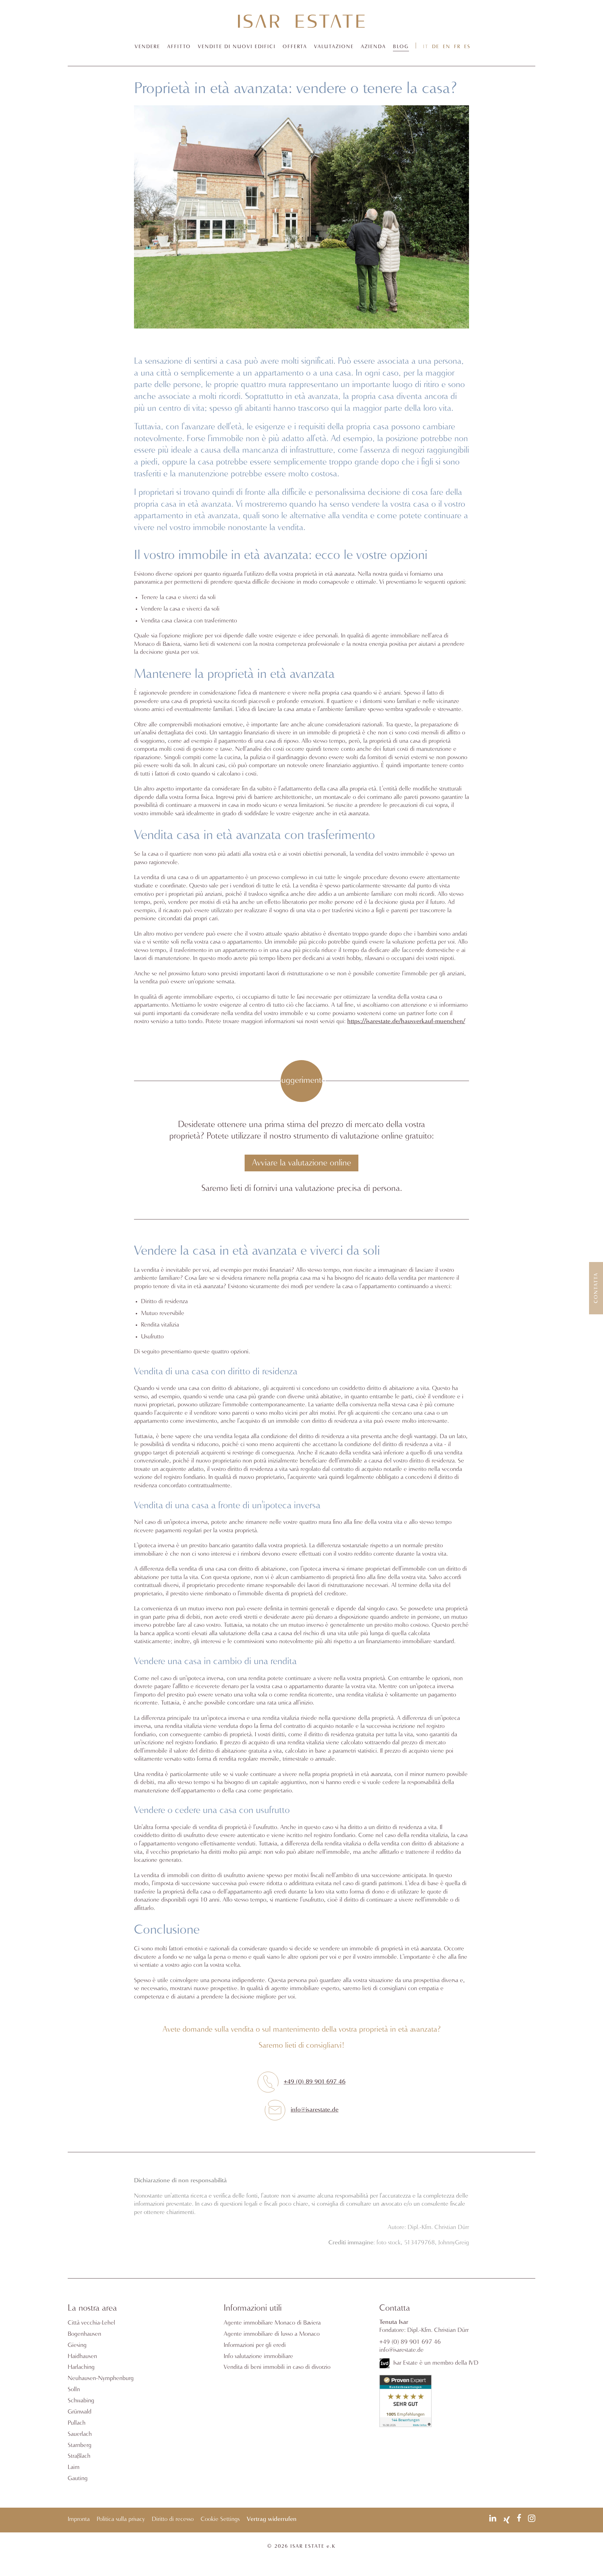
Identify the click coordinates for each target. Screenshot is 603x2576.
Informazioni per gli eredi (255, 2345)
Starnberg (80, 2445)
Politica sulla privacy (121, 2519)
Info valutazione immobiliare (258, 2356)
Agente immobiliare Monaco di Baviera (272, 2323)
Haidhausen (82, 2356)
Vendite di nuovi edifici (237, 47)
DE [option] (436, 47)
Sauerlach (80, 2434)
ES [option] (467, 47)
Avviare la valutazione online (301, 1163)
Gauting (78, 2479)
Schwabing (81, 2401)
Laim (74, 2467)
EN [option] (447, 47)
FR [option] (457, 47)
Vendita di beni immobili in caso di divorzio (277, 2367)
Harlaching (81, 2367)
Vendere (147, 47)
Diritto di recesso (173, 2519)
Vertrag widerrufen (272, 2519)
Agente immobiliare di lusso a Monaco (272, 2334)
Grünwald (80, 2412)
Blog (401, 47)
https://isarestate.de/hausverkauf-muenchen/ (406, 1022)
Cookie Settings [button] (220, 2519)
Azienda (373, 47)
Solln (74, 2390)
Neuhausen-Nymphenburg (101, 2378)
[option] (436, 47)
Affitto (179, 47)
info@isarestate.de (315, 2110)
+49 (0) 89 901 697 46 (315, 2082)
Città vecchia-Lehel (91, 2323)
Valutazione (334, 47)
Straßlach (79, 2456)
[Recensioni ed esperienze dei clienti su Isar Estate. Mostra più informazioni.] (405, 2426)
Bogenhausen (84, 2334)
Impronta (79, 2519)
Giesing (77, 2345)
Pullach (77, 2423)
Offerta (295, 47)
